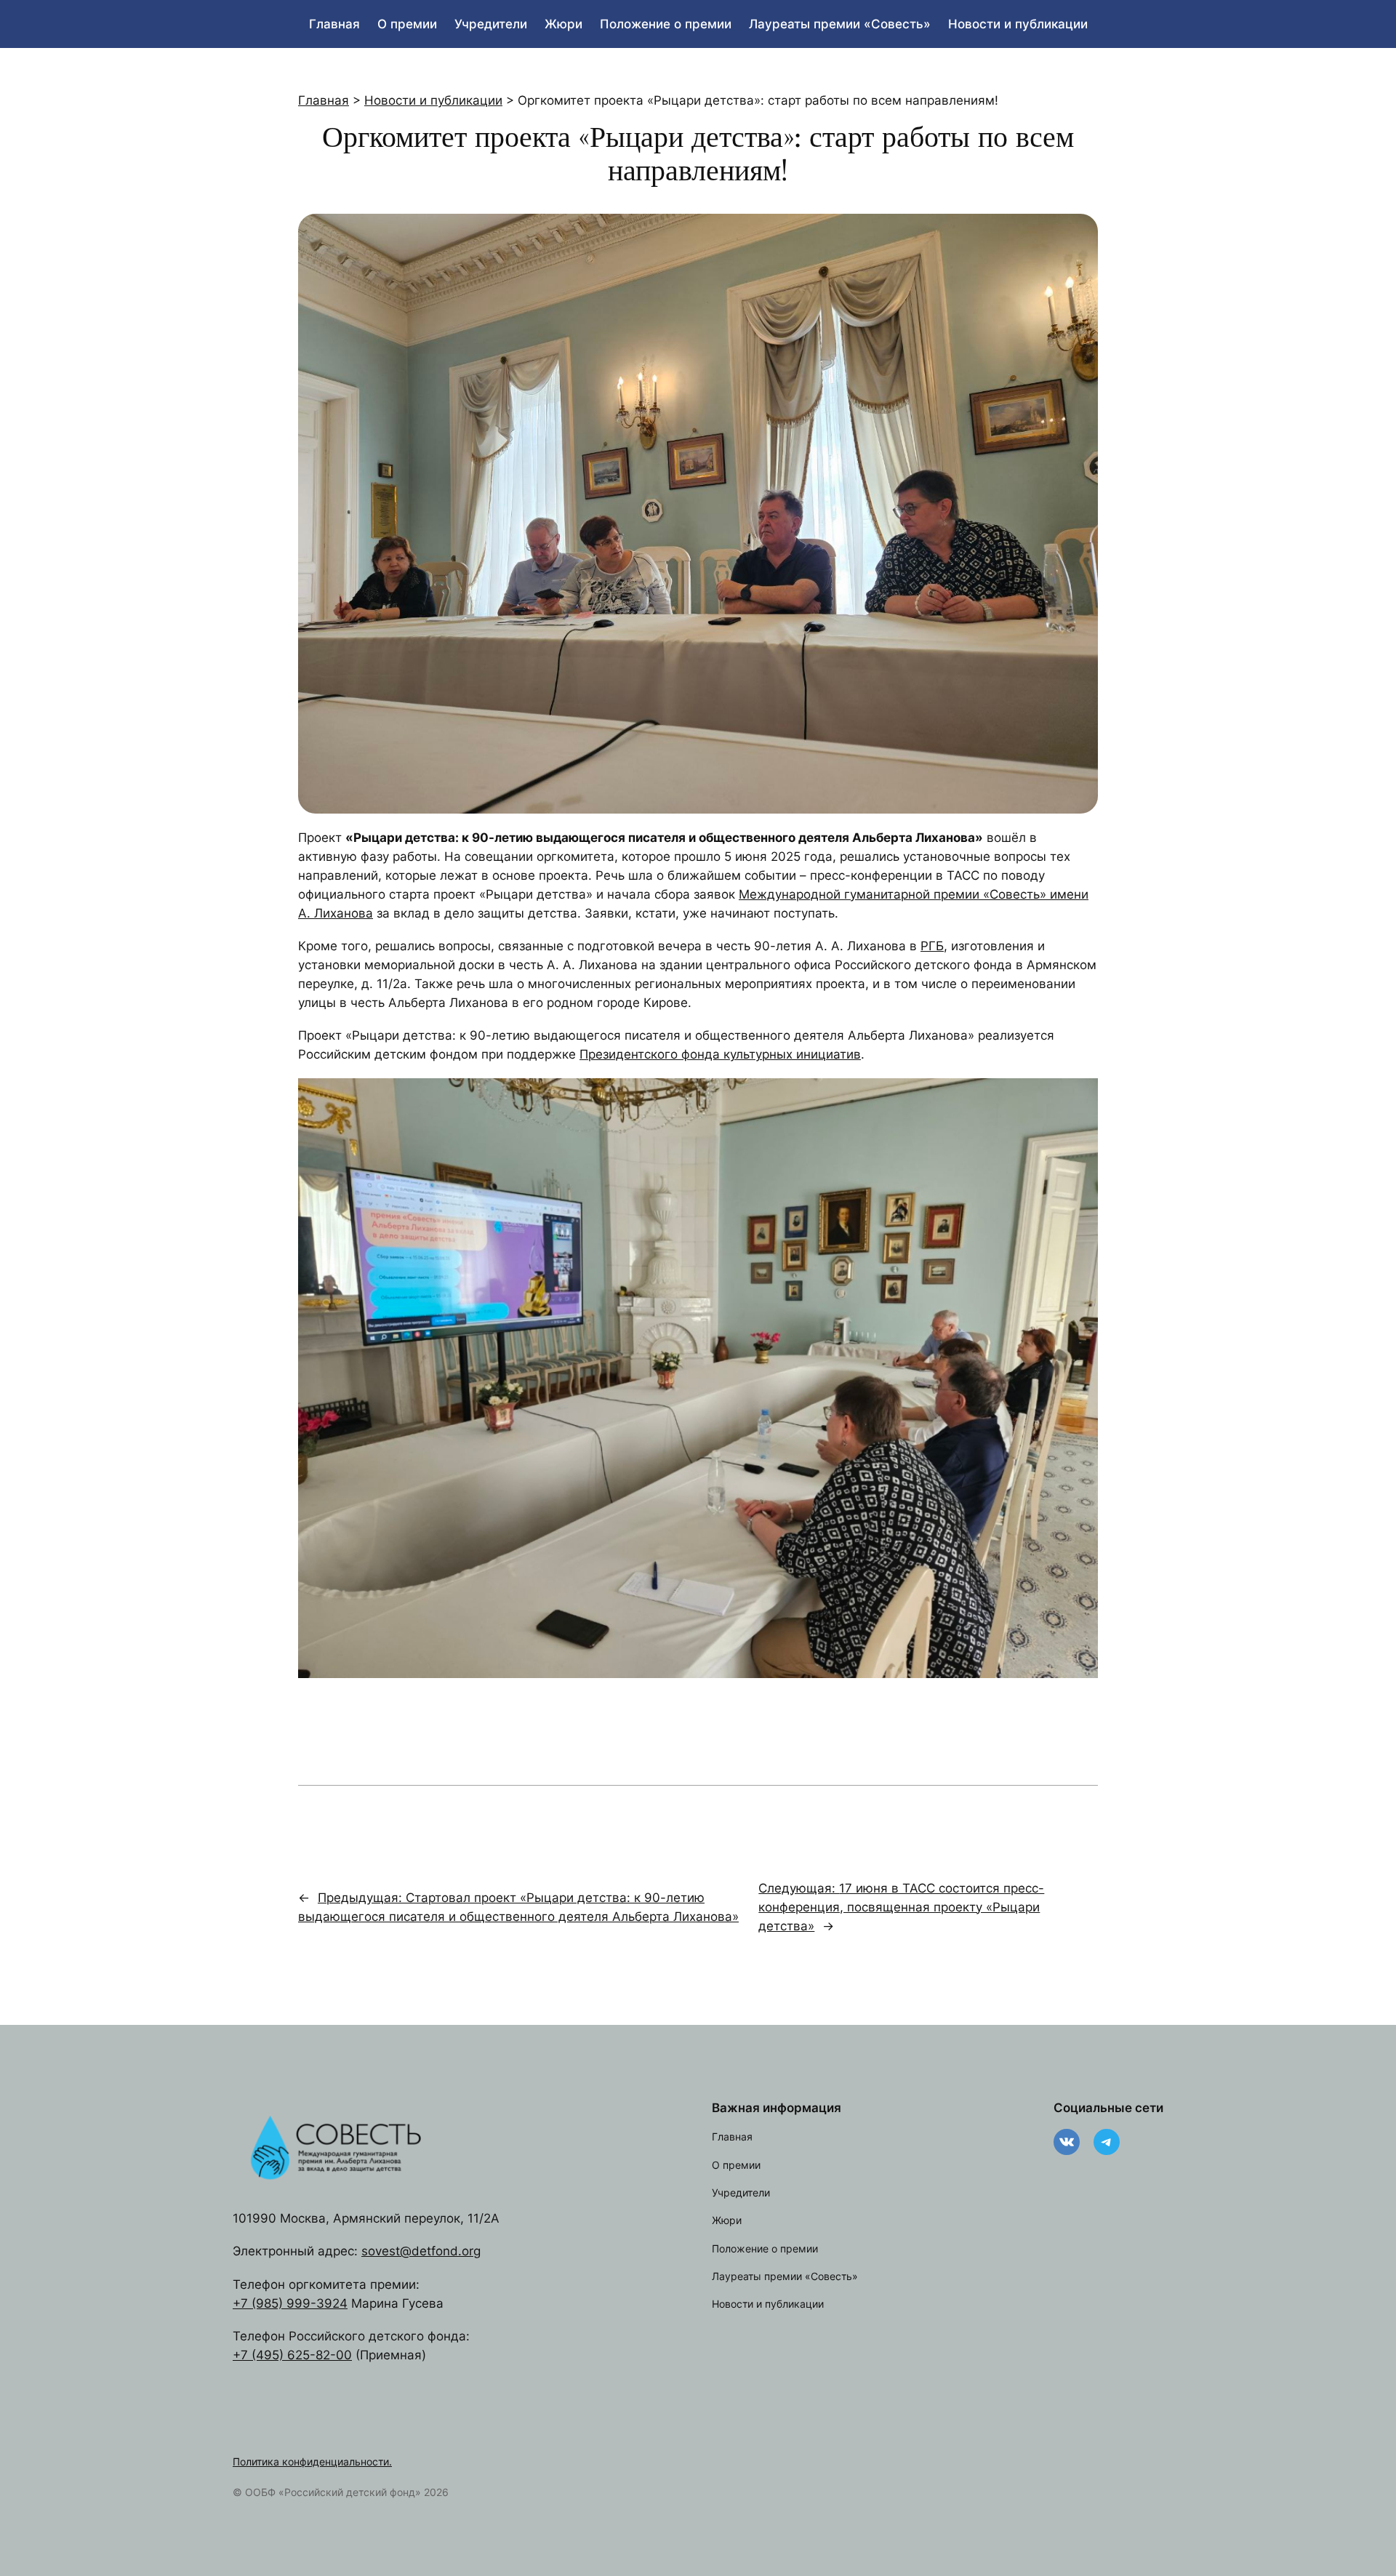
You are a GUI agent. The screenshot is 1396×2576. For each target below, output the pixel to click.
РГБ (932, 946)
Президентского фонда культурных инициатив (720, 1054)
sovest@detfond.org (421, 2251)
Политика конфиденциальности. (312, 2461)
